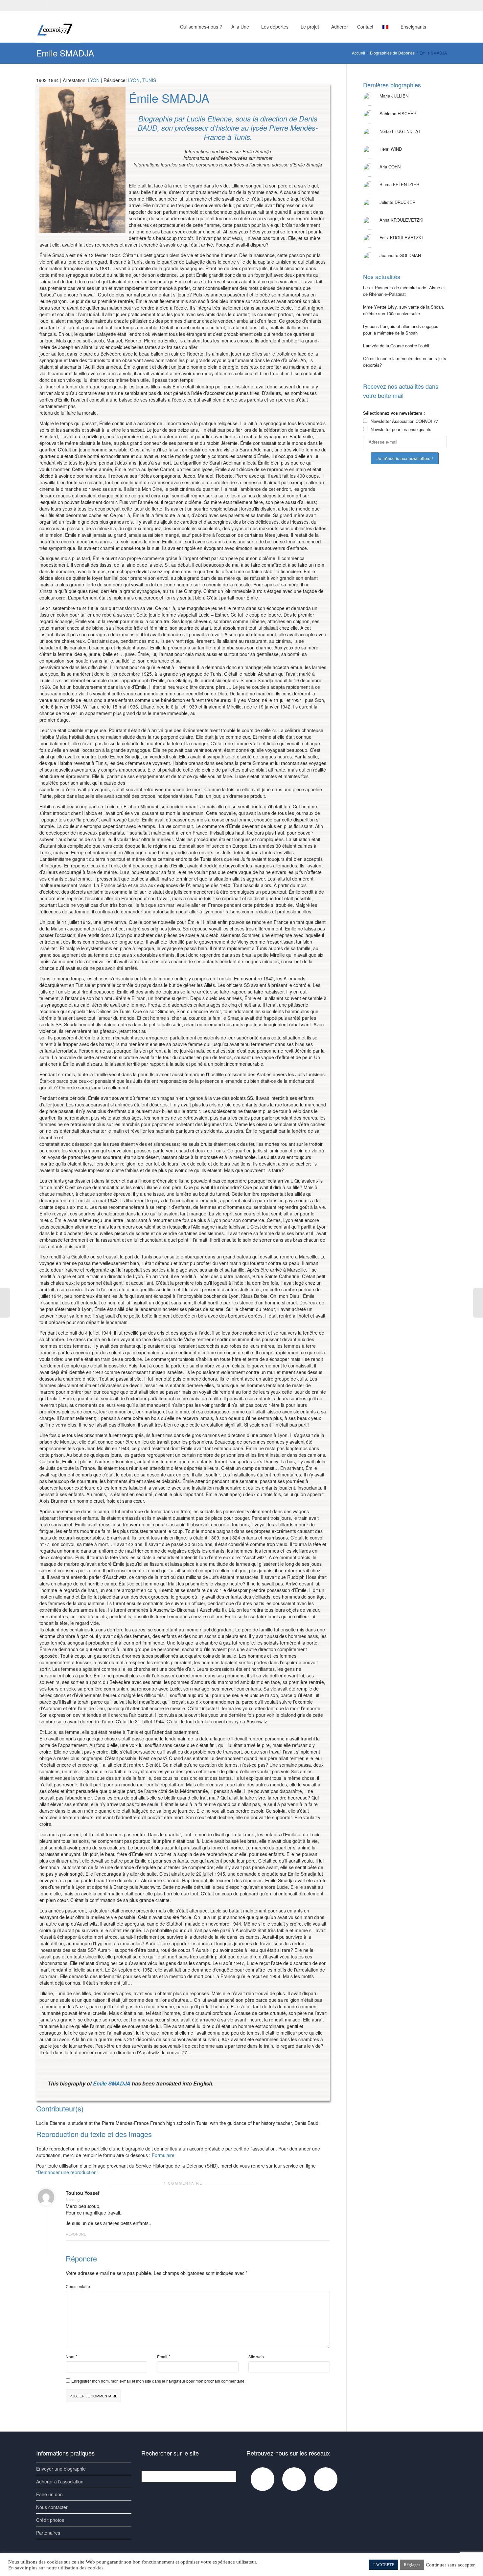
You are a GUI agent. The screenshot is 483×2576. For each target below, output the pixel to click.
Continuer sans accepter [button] (450, 2565)
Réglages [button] (412, 2565)
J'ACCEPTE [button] (384, 2565)
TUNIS (149, 80)
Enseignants (414, 27)
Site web (256, 2357)
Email (162, 2357)
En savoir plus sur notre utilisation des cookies (56, 2568)
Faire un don (49, 2494)
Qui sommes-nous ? (201, 27)
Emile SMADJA (112, 2083)
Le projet (310, 27)
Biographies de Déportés (392, 53)
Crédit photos (50, 2520)
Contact (365, 27)
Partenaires (48, 2533)
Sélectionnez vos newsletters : (394, 413)
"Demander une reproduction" (67, 2172)
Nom (70, 2357)
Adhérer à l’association (60, 2481)
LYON (94, 80)
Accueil (358, 53)
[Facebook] (42, 5)
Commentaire (78, 2286)
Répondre (76, 2234)
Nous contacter (52, 2507)
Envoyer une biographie (61, 2469)
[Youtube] (53, 5)
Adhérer (340, 27)
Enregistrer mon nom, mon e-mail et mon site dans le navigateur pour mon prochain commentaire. (158, 2381)
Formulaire (163, 2155)
